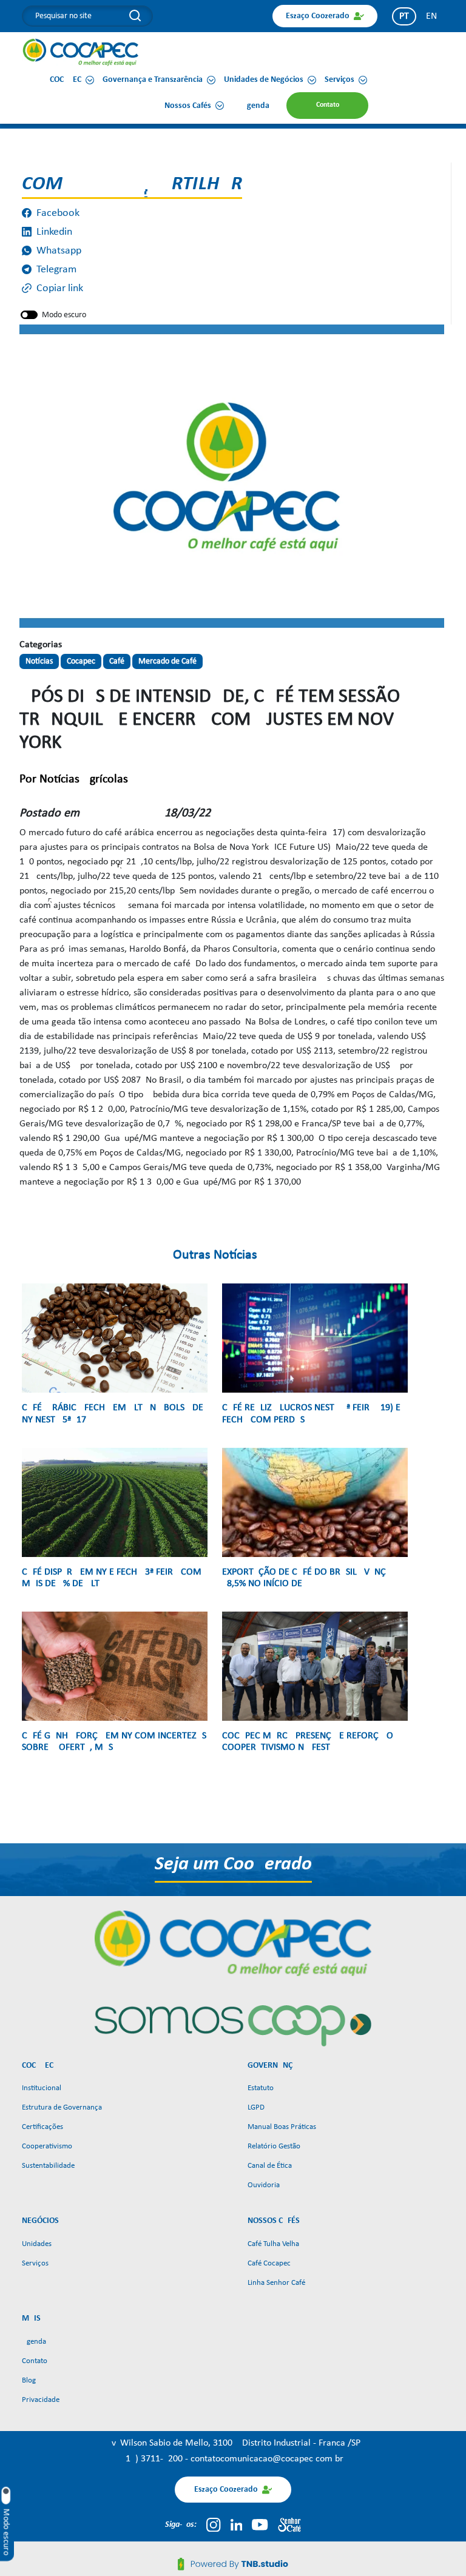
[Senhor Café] (289, 2524)
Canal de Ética (270, 2166)
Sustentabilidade (48, 2166)
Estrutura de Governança (62, 2107)
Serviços (35, 2263)
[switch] (29, 315)
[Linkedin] (237, 2524)
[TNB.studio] (233, 2564)
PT (404, 16)
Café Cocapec (269, 2263)
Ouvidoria (264, 2185)
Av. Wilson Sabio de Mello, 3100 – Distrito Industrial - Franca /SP (233, 2443)
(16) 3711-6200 (154, 2459)
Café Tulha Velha (273, 2244)
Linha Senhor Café (276, 2283)
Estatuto (261, 2088)
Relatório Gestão (274, 2146)
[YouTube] (260, 2524)
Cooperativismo (47, 2146)
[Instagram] (213, 2524)
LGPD (256, 2107)
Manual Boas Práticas (282, 2127)
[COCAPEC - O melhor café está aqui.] (81, 52)
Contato (35, 2361)
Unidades (37, 2244)
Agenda (34, 2342)
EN (431, 16)
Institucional (42, 2088)
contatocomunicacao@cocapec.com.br (267, 2459)
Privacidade (41, 2400)
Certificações (42, 2127)
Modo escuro (64, 315)
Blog (29, 2380)
